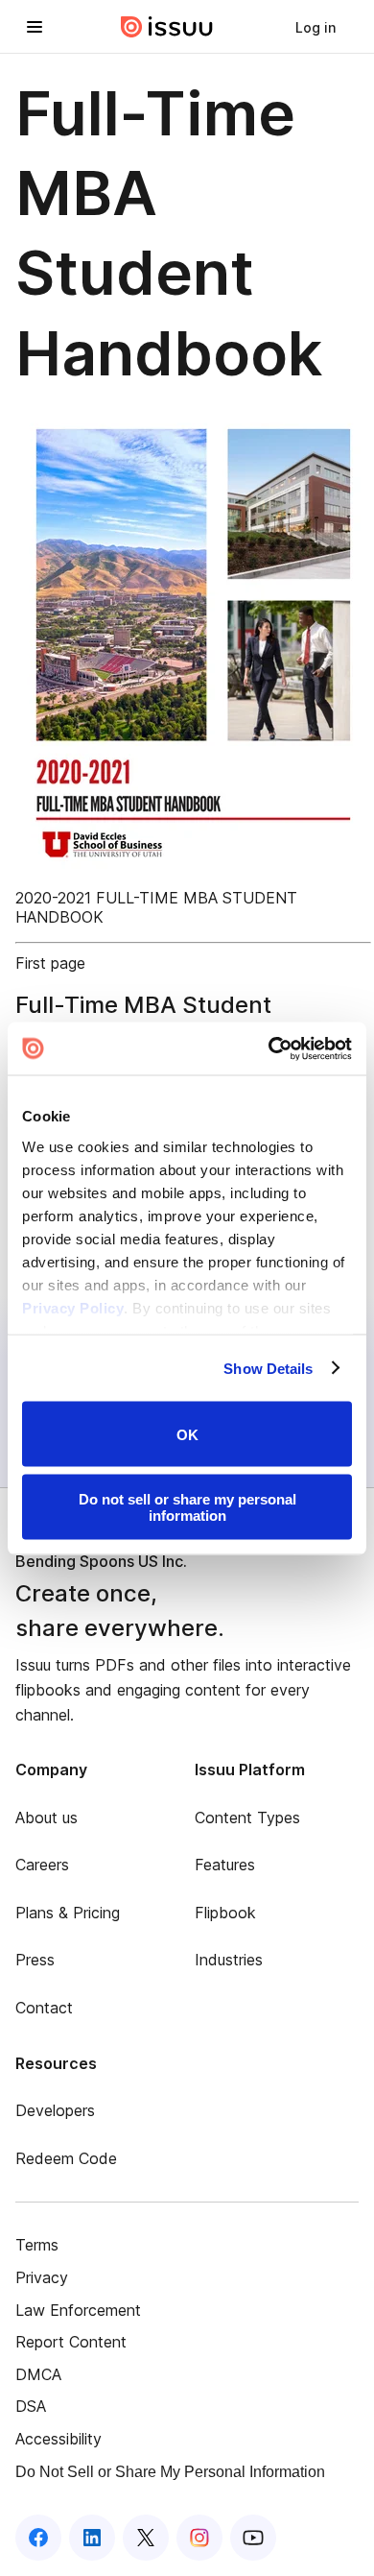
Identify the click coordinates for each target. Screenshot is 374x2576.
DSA (31, 2406)
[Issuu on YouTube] (253, 2538)
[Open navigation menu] (35, 27)
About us (47, 1818)
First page (50, 963)
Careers (42, 1865)
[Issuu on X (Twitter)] (146, 2538)
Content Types (247, 1818)
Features (225, 1865)
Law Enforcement (78, 2310)
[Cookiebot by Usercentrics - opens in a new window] (269, 1048)
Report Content (71, 2342)
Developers (55, 2110)
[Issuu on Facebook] (38, 2538)
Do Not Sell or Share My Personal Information (170, 2472)
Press (35, 1960)
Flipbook (225, 1913)
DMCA (38, 2374)
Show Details (268, 1368)
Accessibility (58, 2439)
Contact (44, 2008)
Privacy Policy (73, 1307)
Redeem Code (66, 2158)
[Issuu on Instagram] (199, 2538)
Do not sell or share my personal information (187, 1506)
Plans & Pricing (68, 1913)
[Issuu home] (167, 27)
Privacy (42, 2277)
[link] (316, 27)
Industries (229, 1960)
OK (187, 1434)
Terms (37, 2245)
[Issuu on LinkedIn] (92, 2538)
